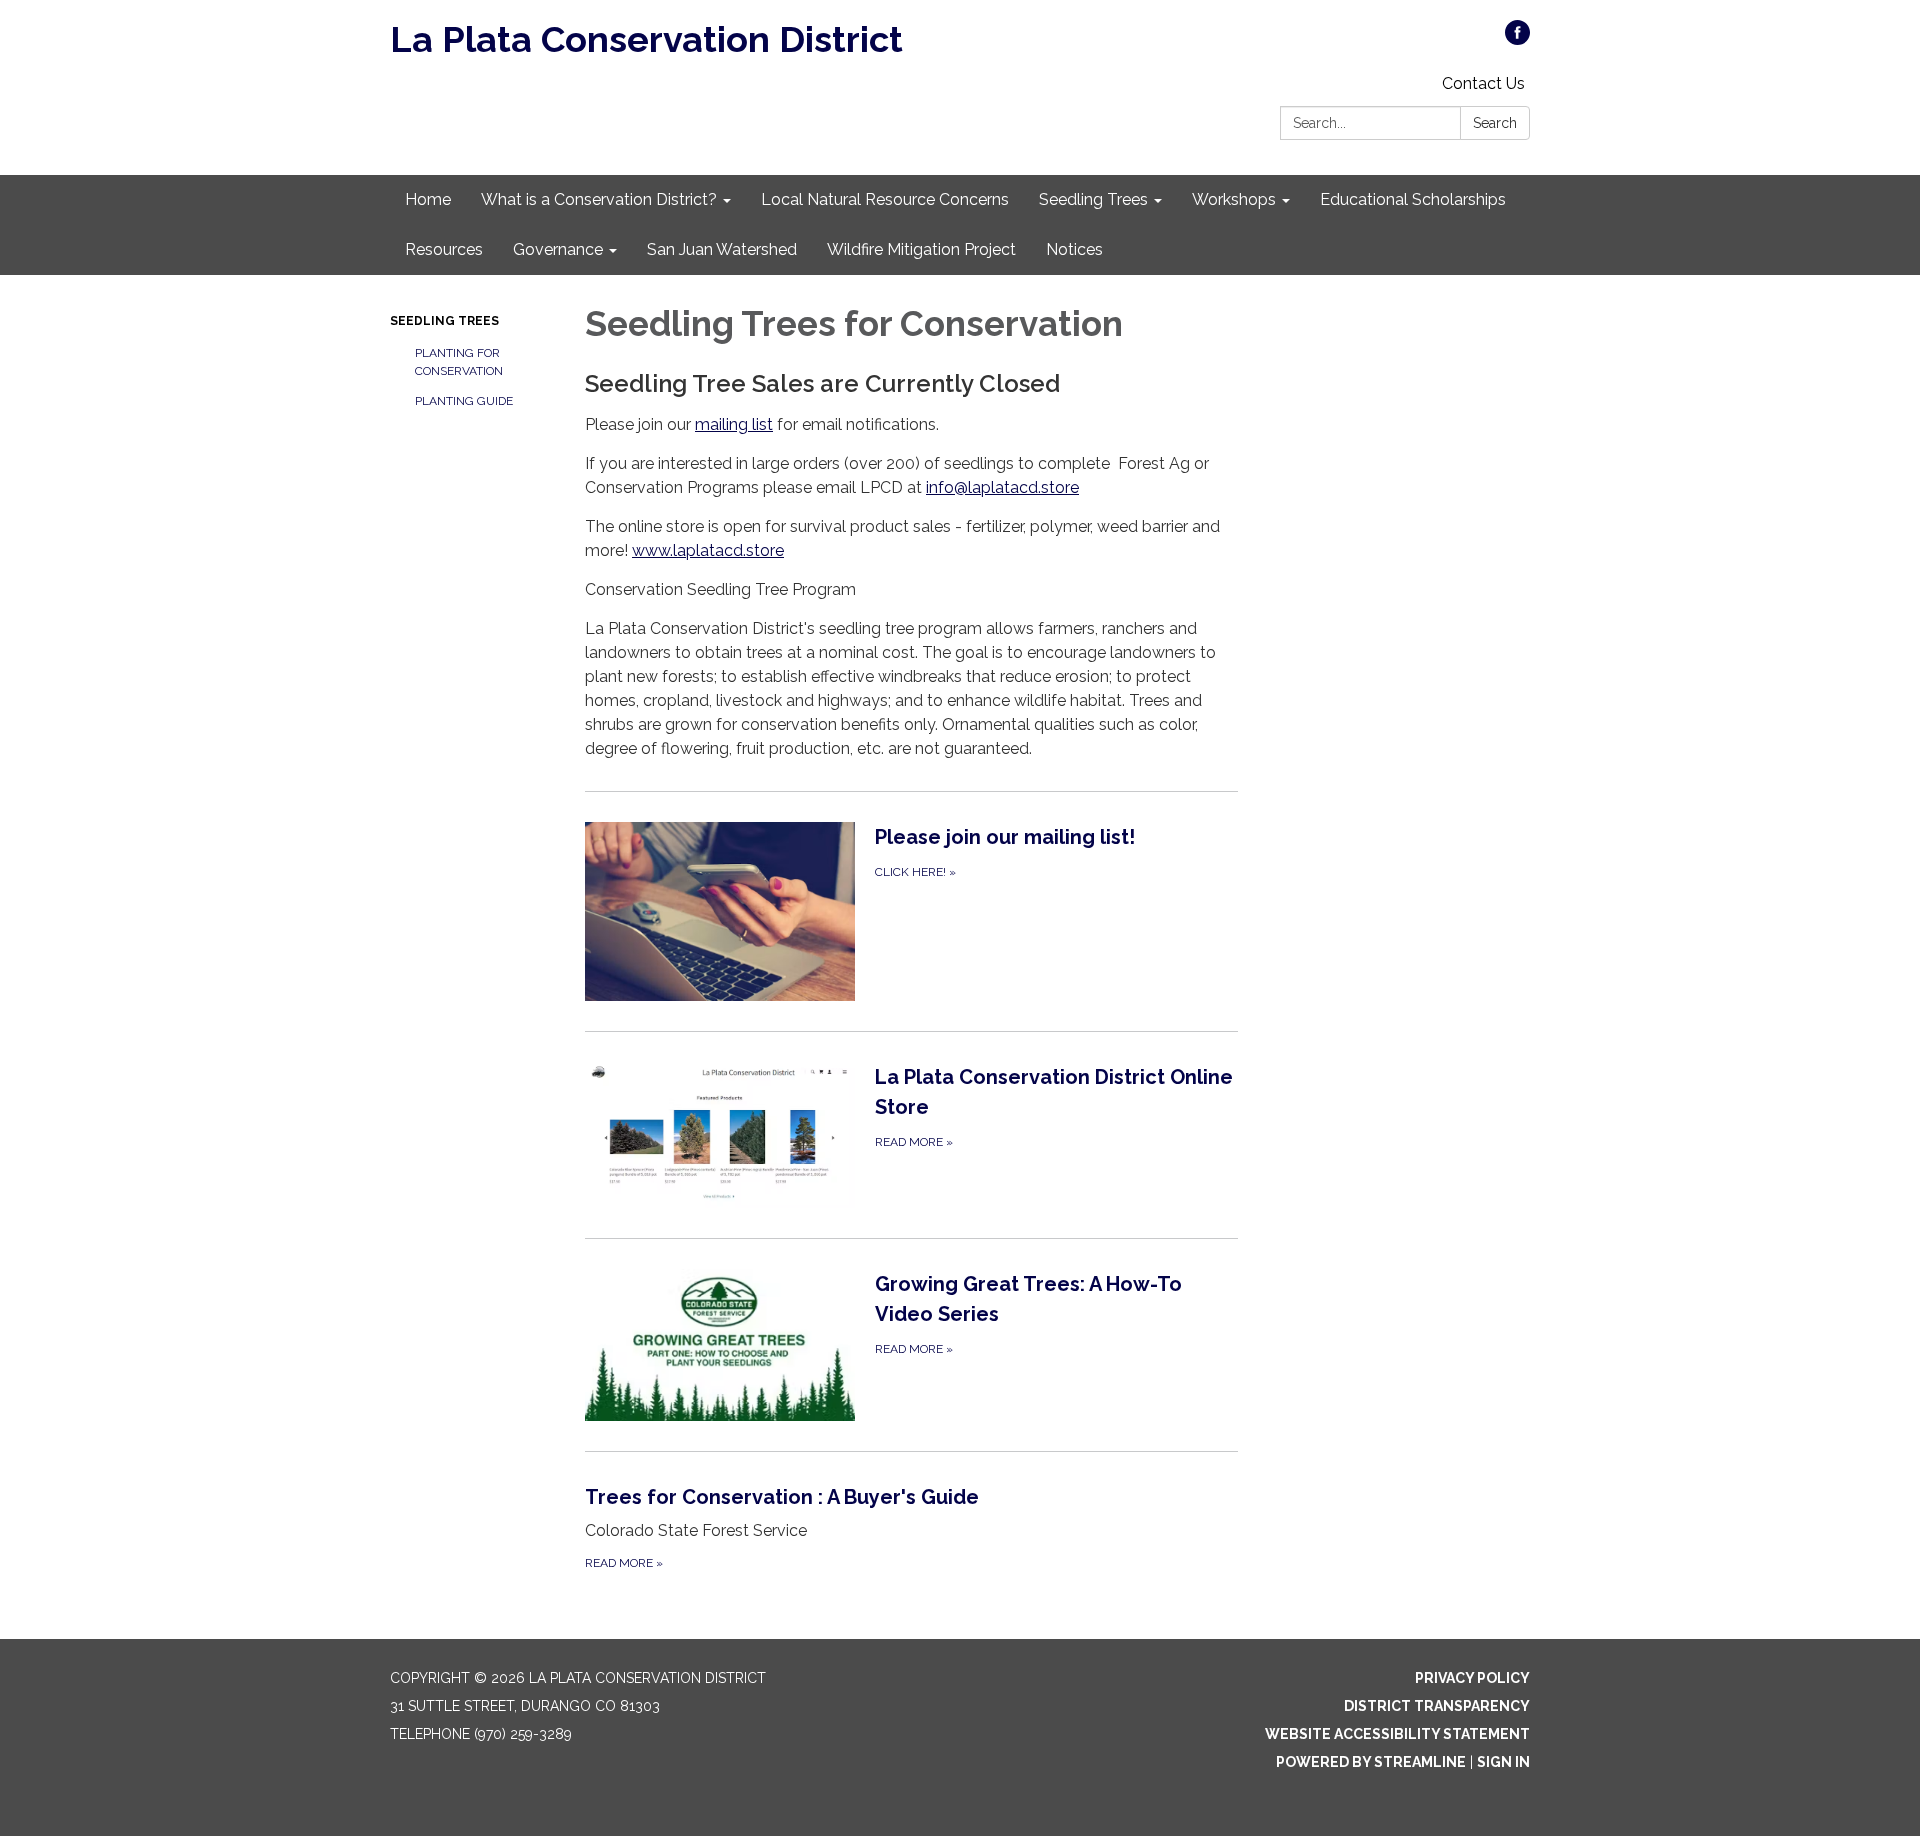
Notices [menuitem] (1074, 249)
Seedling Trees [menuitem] (1093, 199)
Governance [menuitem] (558, 249)
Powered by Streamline (1371, 1762)
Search (1495, 123)
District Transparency (1437, 1706)
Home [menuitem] (428, 199)
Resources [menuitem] (444, 249)
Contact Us (1483, 83)
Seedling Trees (444, 321)
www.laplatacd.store (708, 550)
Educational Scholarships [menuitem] (1413, 199)
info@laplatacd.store (1002, 487)
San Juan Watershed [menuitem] (722, 249)
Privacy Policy (1472, 1678)
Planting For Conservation (459, 362)
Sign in (1503, 1762)
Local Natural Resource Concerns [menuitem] (885, 199)
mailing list (734, 424)
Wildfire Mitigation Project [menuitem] (921, 249)
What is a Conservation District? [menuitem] (599, 199)
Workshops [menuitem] (1234, 199)
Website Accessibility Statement (1397, 1734)
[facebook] (1517, 39)
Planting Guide (464, 401)
